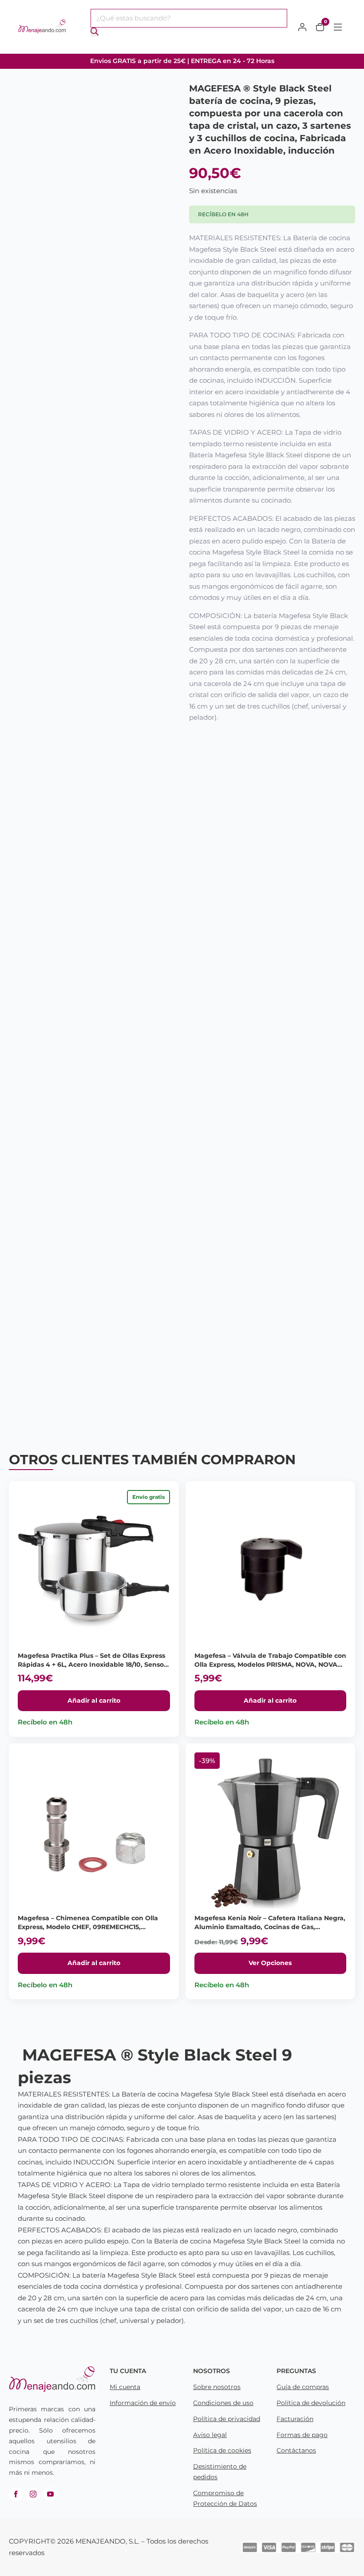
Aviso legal (210, 2435)
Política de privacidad (227, 2419)
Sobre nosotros (217, 2387)
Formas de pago (302, 2435)
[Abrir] (338, 27)
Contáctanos (296, 2450)
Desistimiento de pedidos (220, 2472)
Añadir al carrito (94, 1700)
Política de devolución (311, 2403)
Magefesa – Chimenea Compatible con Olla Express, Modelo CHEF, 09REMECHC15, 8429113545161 (88, 1927)
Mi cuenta (125, 2387)
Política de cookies (222, 2450)
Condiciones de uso (223, 2403)
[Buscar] (95, 32)
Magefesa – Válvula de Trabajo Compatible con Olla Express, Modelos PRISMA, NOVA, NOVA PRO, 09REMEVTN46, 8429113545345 (270, 1664)
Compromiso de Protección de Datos (225, 2498)
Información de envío (143, 2403)
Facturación (295, 2419)
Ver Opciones (270, 1963)
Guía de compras (303, 2387)
